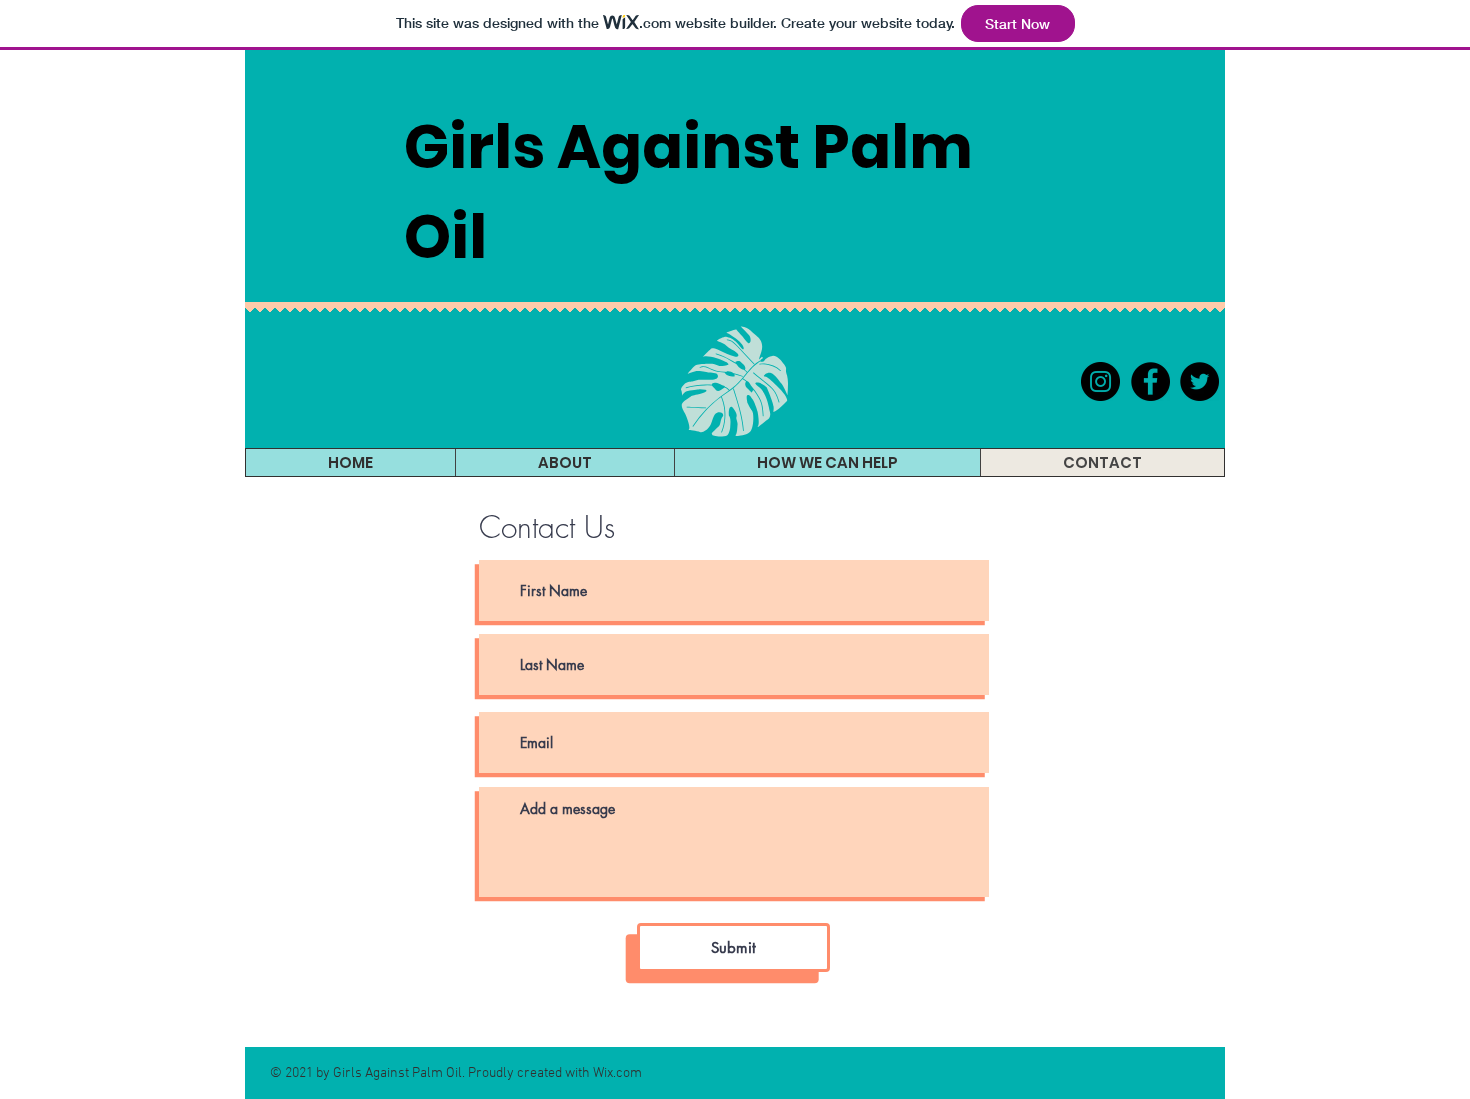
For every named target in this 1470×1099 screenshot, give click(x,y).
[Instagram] (1100, 381)
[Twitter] (1199, 381)
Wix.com (617, 1073)
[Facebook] (1150, 381)
